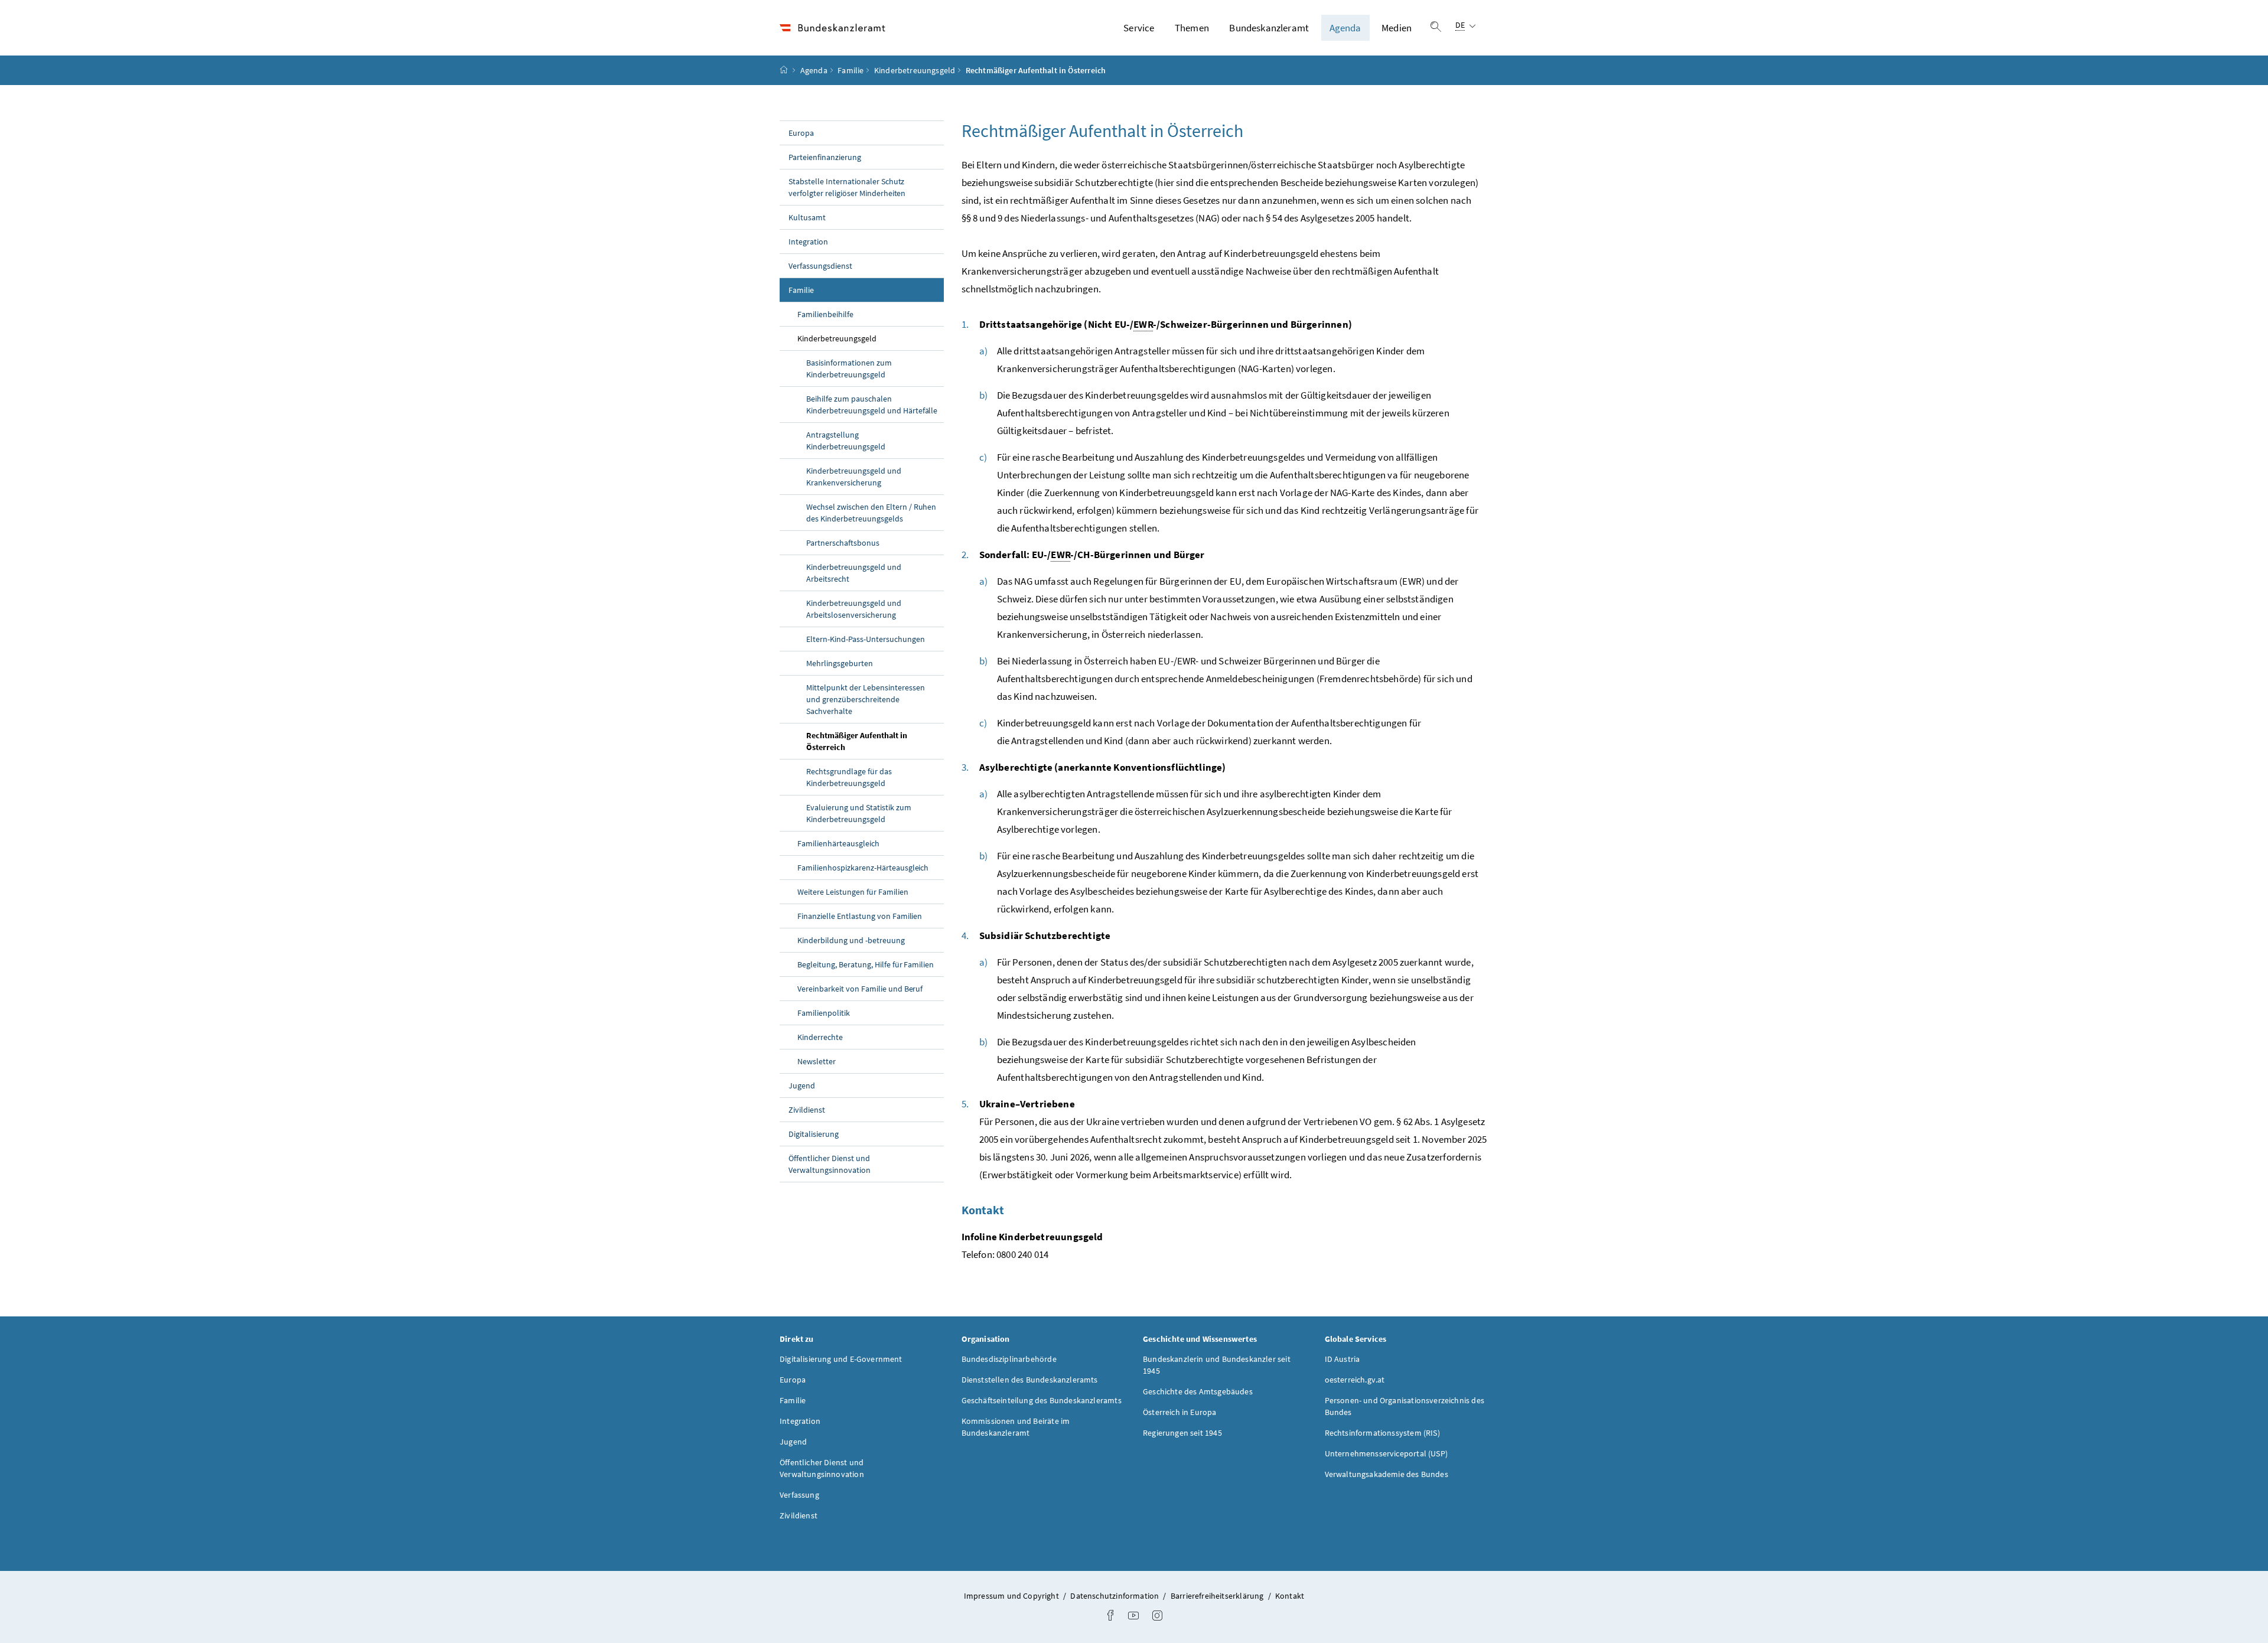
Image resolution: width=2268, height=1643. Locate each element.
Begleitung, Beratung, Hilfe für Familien (866, 964)
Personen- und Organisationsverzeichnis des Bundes (1405, 1406)
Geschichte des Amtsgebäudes (1198, 1391)
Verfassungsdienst (820, 266)
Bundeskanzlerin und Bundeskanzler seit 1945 (1217, 1365)
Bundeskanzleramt (1269, 28)
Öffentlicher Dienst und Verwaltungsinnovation (830, 1164)
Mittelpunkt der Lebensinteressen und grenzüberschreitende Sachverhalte (866, 699)
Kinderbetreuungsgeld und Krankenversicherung (854, 477)
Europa (801, 133)
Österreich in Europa (1180, 1412)
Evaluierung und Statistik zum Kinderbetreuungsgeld (859, 813)
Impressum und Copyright (1012, 1596)
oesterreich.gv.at (1355, 1380)
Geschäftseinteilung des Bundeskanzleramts (1042, 1400)
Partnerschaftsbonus (843, 543)
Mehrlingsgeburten (840, 663)
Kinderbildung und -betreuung (851, 940)
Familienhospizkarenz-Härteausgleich (863, 868)
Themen (1192, 28)
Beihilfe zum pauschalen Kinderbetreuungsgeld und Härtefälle (872, 405)
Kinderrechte (820, 1037)
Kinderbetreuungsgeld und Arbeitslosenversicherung (854, 609)
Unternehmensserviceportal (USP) (1386, 1453)
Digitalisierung (814, 1134)
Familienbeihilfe (825, 314)
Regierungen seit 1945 (1182, 1433)
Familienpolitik (824, 1013)
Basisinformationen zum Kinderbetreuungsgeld (849, 369)
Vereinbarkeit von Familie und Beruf (860, 989)
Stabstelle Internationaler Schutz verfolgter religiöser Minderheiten (847, 187)
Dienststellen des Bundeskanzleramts (1030, 1380)
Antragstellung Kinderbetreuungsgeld (846, 441)
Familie (850, 70)
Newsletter (817, 1061)
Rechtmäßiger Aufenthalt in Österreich (857, 741)
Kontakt (1290, 1596)
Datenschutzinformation (1115, 1596)
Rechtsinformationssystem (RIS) (1382, 1433)
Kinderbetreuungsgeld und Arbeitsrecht (854, 573)
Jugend (802, 1085)
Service (1139, 28)
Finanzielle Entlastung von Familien (860, 916)
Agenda (1345, 28)
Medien (1397, 28)
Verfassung (799, 1495)
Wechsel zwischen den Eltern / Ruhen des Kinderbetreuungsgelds (871, 513)
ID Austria (1342, 1359)
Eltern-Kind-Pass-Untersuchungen (866, 639)
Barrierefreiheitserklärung (1218, 1596)
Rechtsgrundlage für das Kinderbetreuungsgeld (849, 777)
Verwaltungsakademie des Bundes (1386, 1474)
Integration (808, 242)
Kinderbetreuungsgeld (915, 70)
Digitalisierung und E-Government (841, 1359)
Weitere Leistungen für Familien (853, 892)
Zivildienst (807, 1110)
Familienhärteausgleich (838, 843)
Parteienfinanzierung (825, 157)
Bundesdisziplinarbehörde (1009, 1359)
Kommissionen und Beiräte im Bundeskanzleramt (1016, 1427)
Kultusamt (807, 217)
